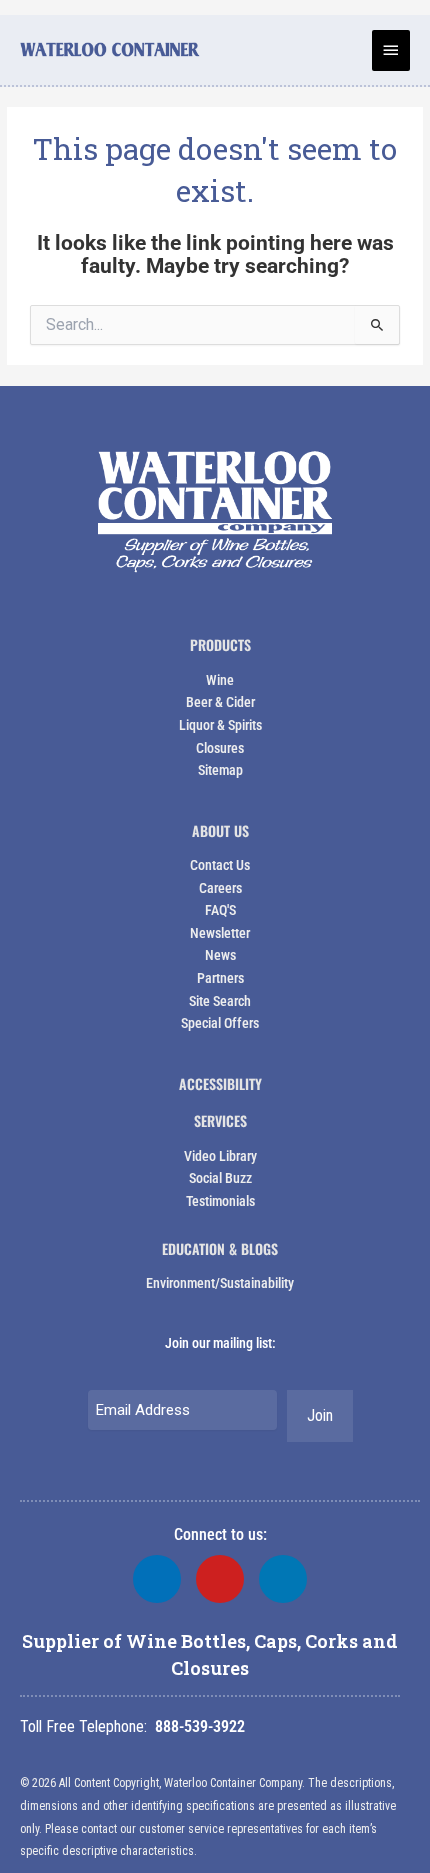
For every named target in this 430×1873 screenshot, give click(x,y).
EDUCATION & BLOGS (220, 1248)
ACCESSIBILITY (220, 1083)
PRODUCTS (220, 644)
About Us (220, 830)
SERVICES (220, 1120)
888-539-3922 (200, 1726)
